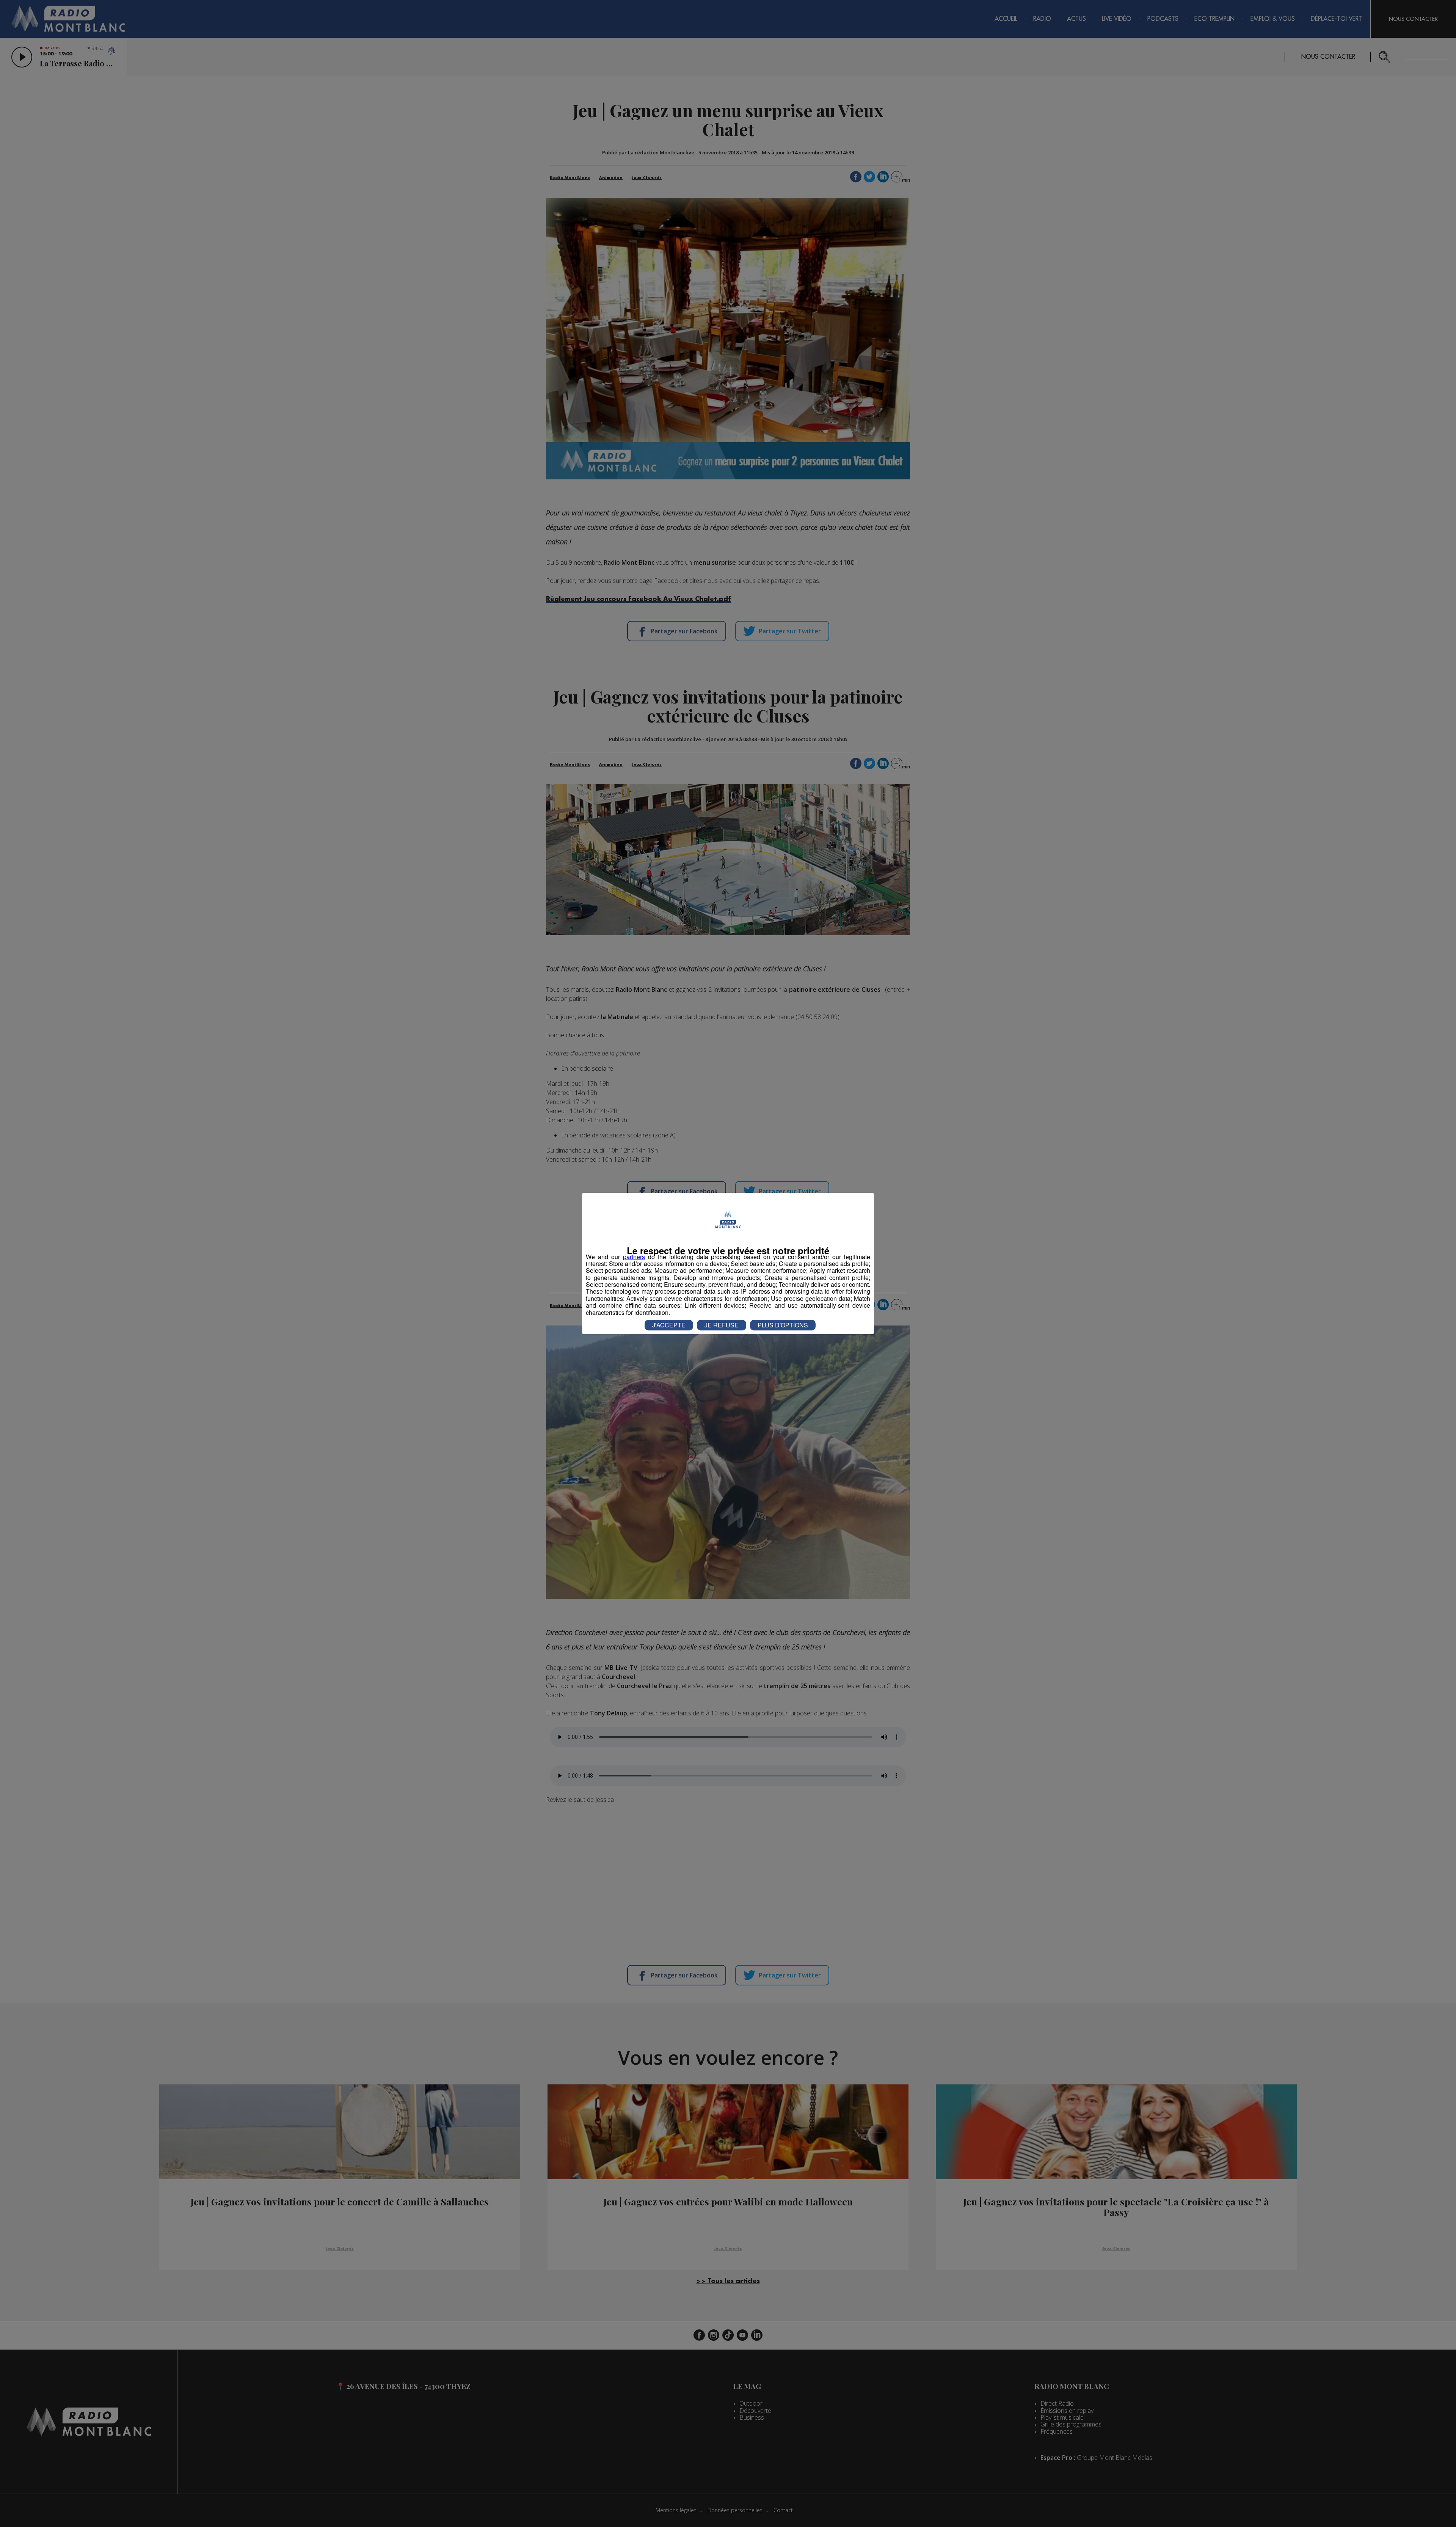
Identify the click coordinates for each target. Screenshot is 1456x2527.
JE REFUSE (722, 1325)
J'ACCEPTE (669, 1325)
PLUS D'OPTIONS (783, 1325)
